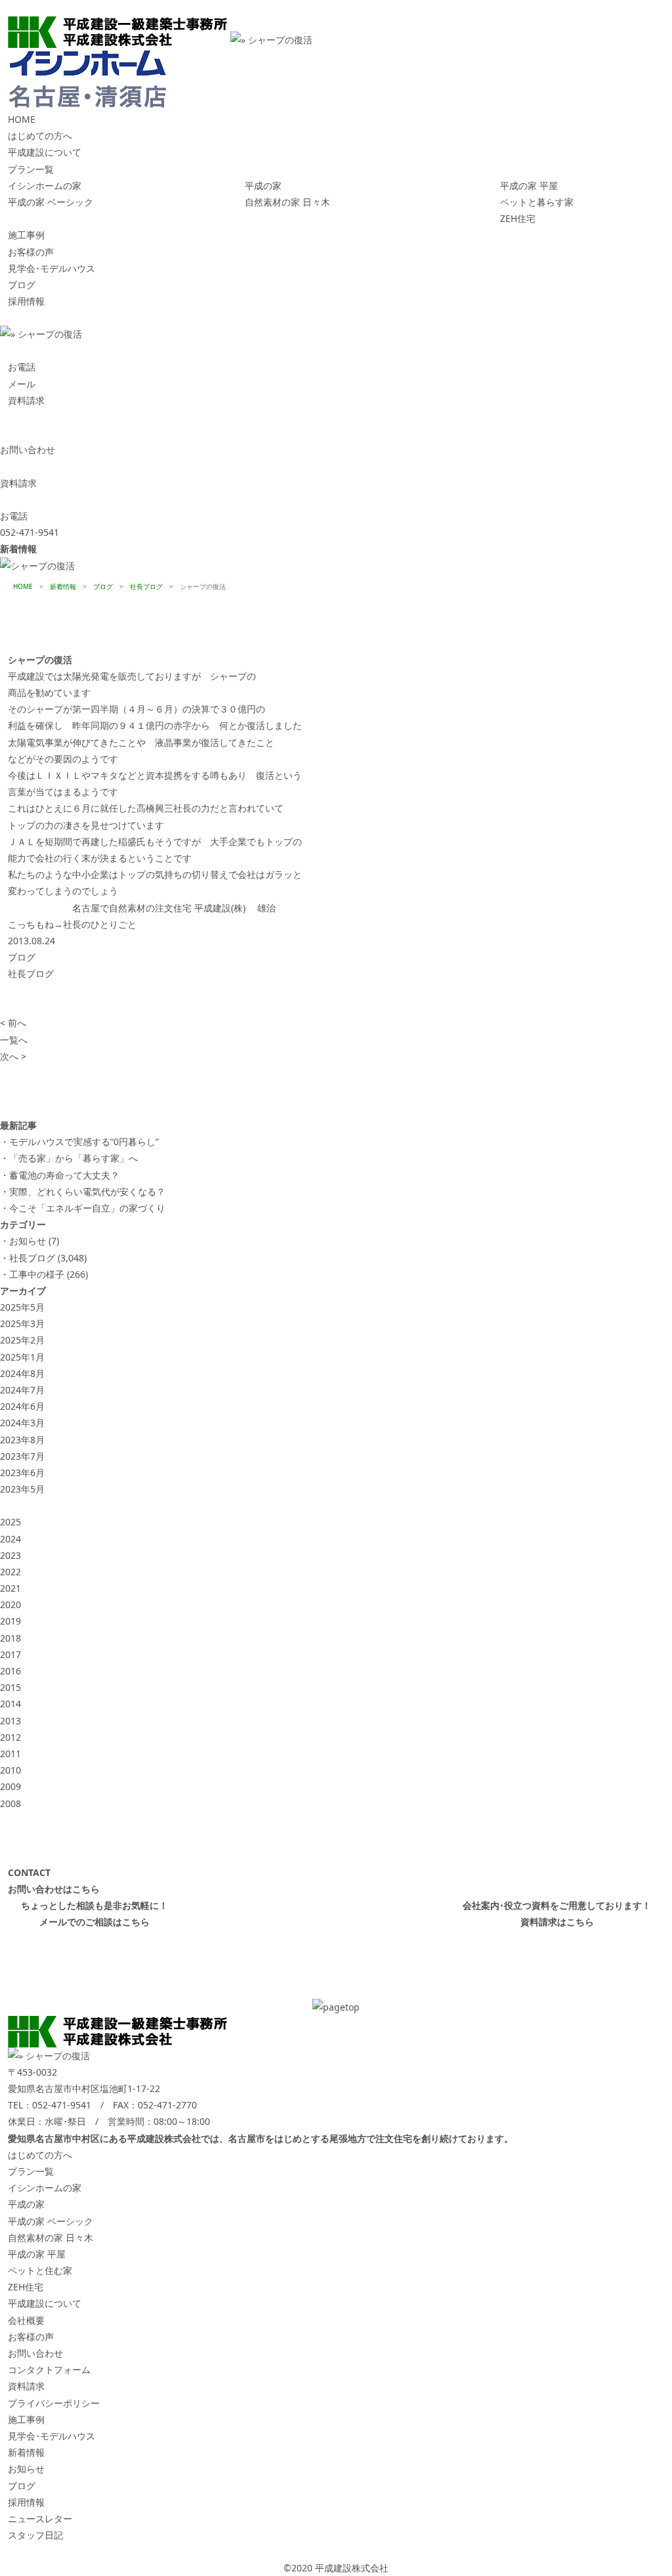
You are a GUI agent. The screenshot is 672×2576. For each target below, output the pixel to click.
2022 (10, 1572)
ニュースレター (40, 2519)
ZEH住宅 (518, 218)
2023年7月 (22, 1456)
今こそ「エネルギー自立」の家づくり (87, 1208)
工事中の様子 (37, 1274)
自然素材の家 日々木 (287, 202)
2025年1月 (22, 1357)
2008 (10, 1803)
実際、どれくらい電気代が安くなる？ (87, 1191)
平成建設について (45, 152)
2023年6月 (22, 1473)
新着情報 (26, 2452)
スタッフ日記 (35, 2535)
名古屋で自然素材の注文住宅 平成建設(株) (159, 908)
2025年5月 (22, 1307)
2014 (10, 1704)
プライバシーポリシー (54, 2403)
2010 (10, 1770)
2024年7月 (22, 1390)
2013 (10, 1721)
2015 (10, 1687)
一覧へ (14, 1040)
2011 (10, 1754)
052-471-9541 (62, 2105)
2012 (10, 1737)
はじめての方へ (40, 136)
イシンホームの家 (45, 186)
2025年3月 (22, 1323)
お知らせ (28, 1241)
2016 (10, 1671)
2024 (10, 1539)
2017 (10, 1654)
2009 (10, 1786)
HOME (22, 119)
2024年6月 (22, 1406)
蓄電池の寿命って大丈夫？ (64, 1175)
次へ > (13, 1056)
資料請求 (26, 2386)
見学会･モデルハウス (52, 268)
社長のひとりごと (100, 924)
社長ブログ (31, 973)
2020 (10, 1605)
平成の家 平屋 (529, 186)
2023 (10, 1555)
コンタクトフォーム (49, 2369)
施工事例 (26, 235)
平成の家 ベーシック (51, 202)
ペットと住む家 (40, 2270)
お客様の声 (31, 252)
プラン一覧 (31, 169)
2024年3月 (22, 1423)
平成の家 (263, 186)
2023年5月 (22, 1489)
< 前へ (13, 1023)
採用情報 (26, 301)
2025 (10, 1522)
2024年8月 (22, 1373)
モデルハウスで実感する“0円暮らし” (84, 1142)
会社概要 (26, 2320)
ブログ (22, 285)
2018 (10, 1638)
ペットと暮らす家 (537, 202)
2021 (10, 1588)
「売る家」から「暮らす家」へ (73, 1158)
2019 (10, 1621)
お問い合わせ (35, 2353)
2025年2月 (22, 1340)
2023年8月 (22, 1440)
